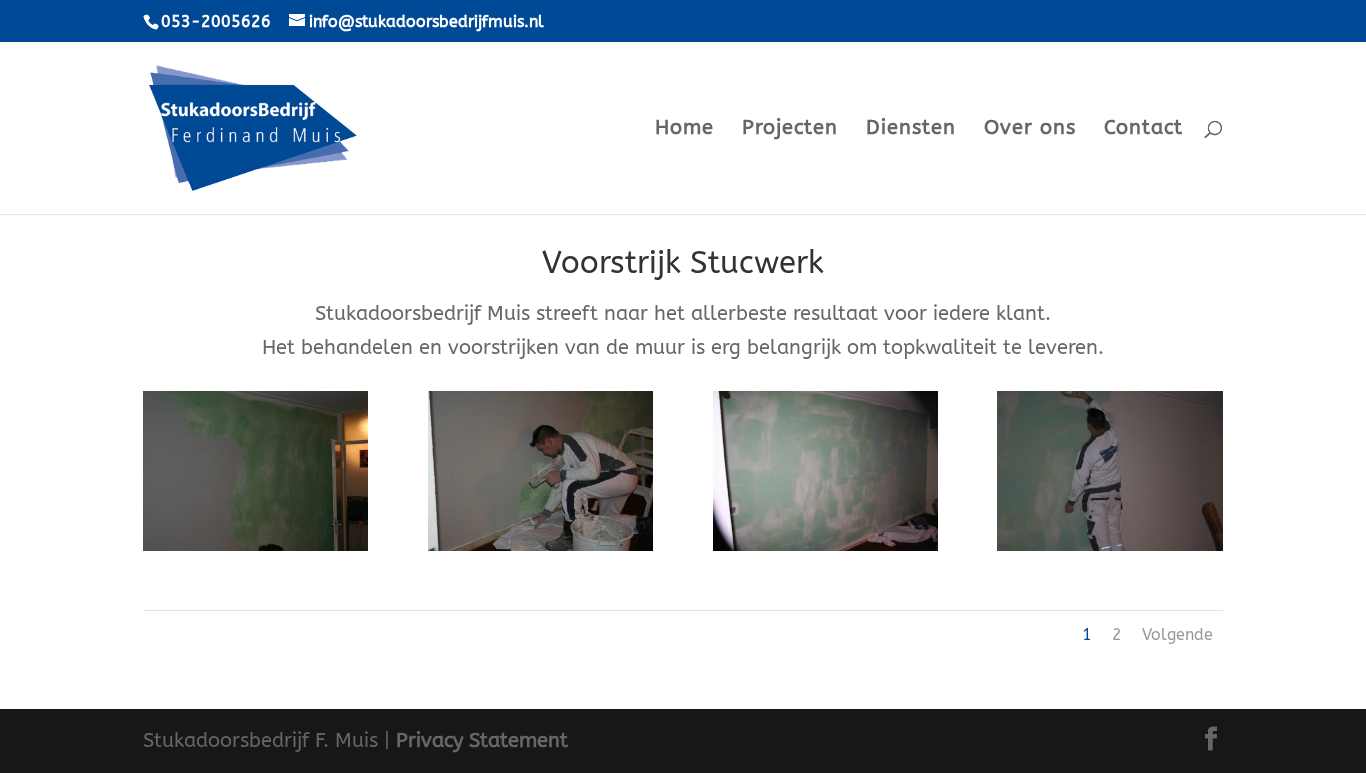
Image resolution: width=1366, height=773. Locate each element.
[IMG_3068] (255, 550)
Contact (1143, 130)
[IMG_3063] (825, 550)
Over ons (1030, 130)
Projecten (790, 130)
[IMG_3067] (540, 550)
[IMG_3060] (1109, 550)
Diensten (911, 130)
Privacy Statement (482, 740)
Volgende (1177, 634)
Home (684, 130)
